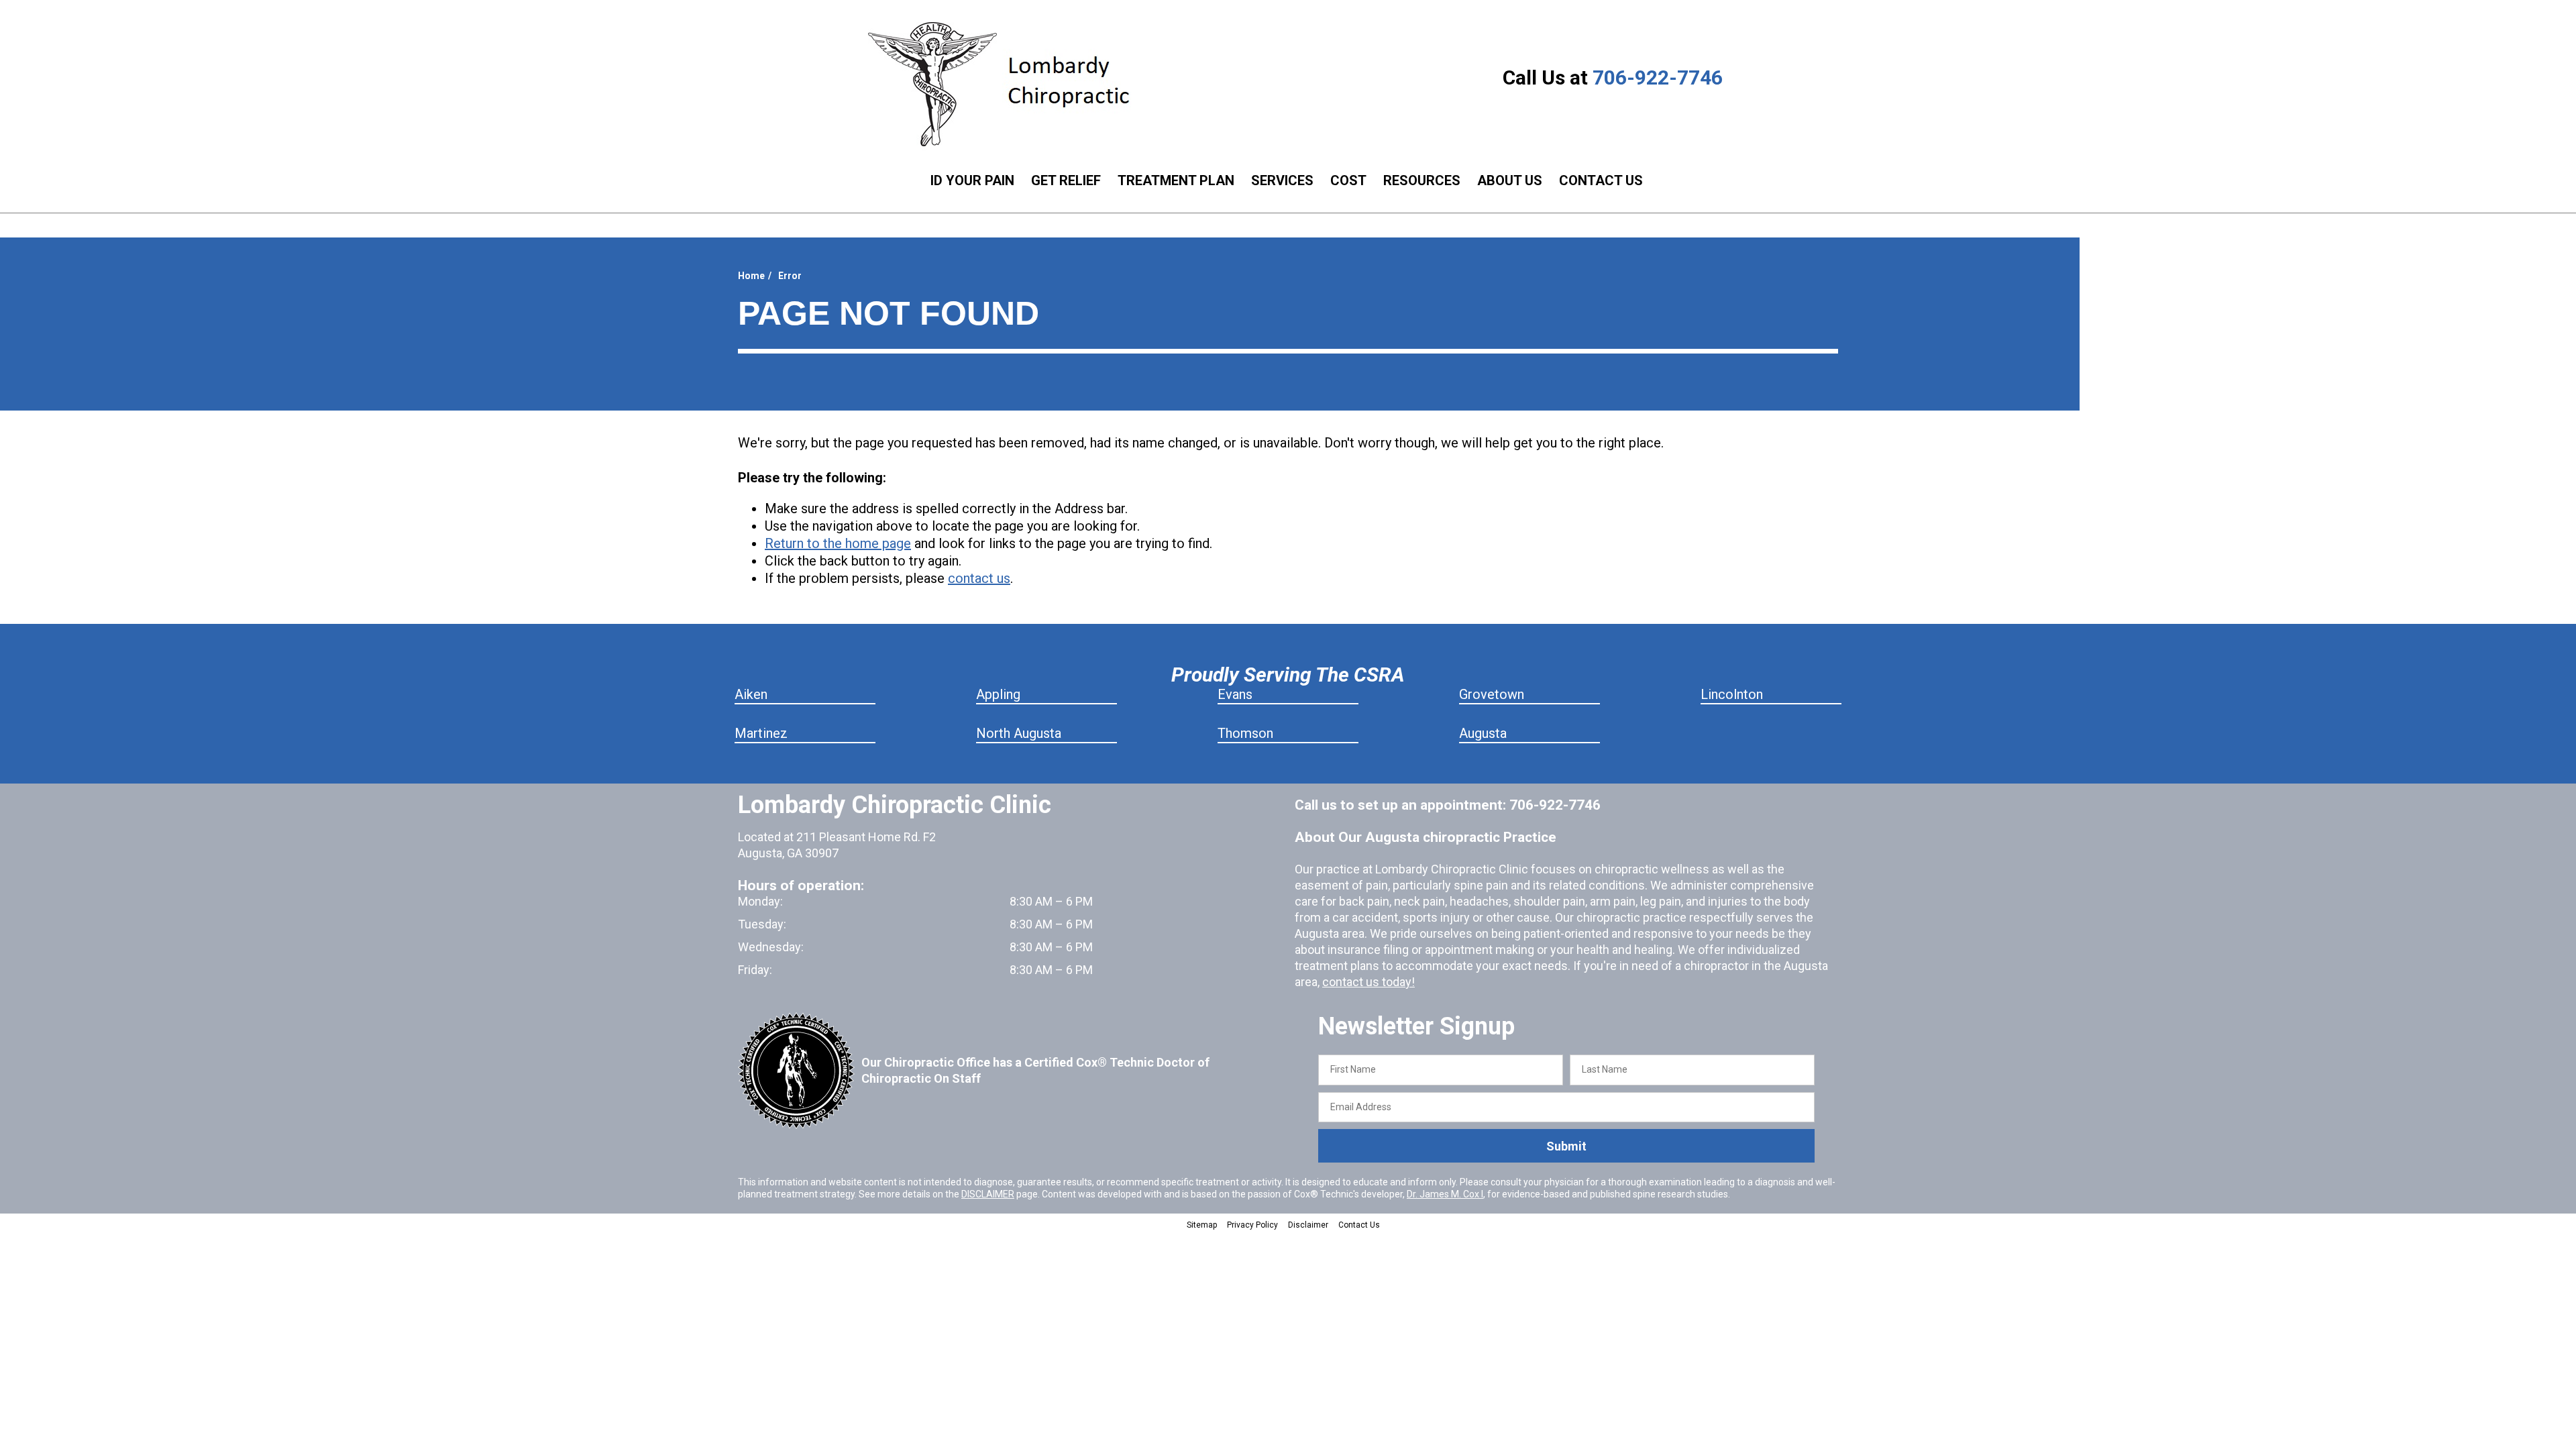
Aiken (751, 694)
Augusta (1483, 733)
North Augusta (1019, 733)
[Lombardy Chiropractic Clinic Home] (1009, 84)
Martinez (761, 733)
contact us (979, 578)
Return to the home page (838, 543)
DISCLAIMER (988, 1194)
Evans (1235, 694)
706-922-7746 (1658, 77)
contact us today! (1368, 982)
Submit (1566, 1146)
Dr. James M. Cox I (1445, 1194)
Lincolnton (1732, 694)
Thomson (1245, 733)
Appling (998, 694)
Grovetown (1492, 694)
